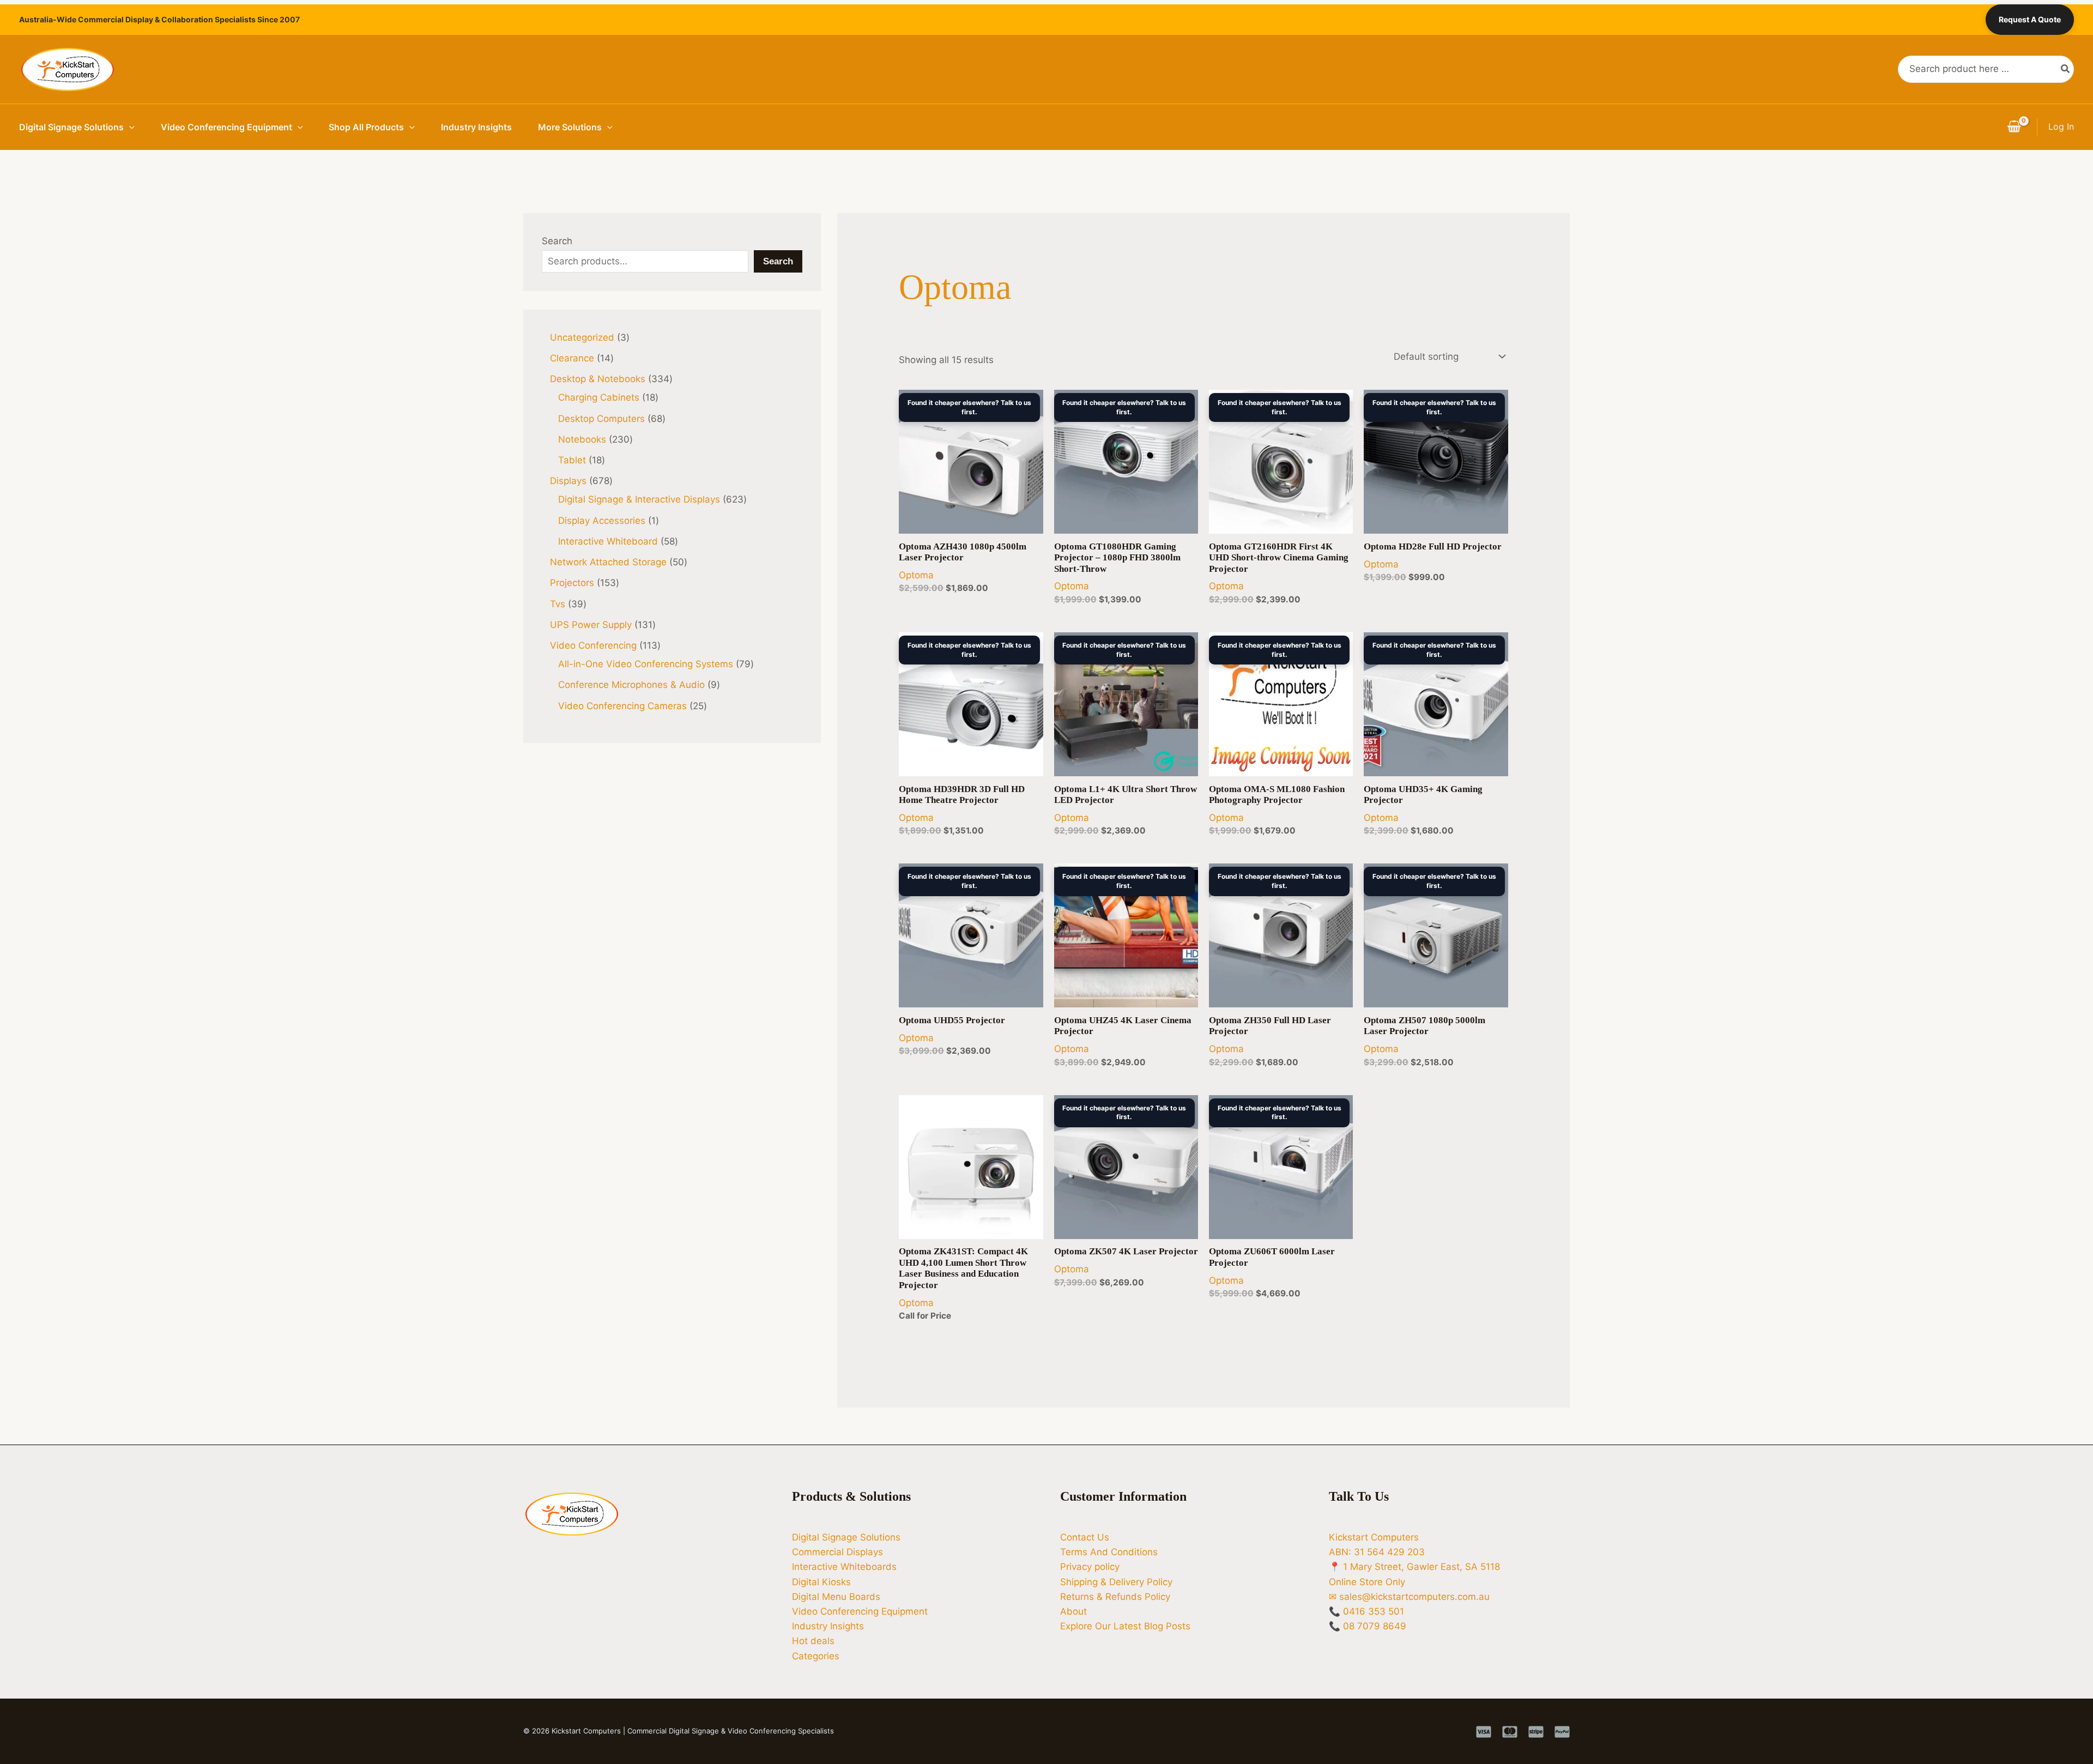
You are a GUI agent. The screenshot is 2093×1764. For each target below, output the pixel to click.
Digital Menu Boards (836, 1597)
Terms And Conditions (1109, 1552)
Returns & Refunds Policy (1115, 1597)
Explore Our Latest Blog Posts (1125, 1626)
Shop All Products (366, 127)
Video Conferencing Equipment (226, 127)
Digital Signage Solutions (71, 127)
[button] (129, 127)
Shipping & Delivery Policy (1116, 1582)
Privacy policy (1090, 1567)
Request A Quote (2030, 19)
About (1073, 1611)
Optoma (916, 575)
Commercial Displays (837, 1552)
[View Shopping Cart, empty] (2014, 127)
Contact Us (1085, 1537)
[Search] (2066, 69)
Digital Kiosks (821, 1582)
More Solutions (570, 127)
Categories (816, 1656)
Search (557, 241)
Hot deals (813, 1641)
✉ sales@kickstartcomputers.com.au (1409, 1597)
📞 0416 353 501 (1366, 1611)
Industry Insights (476, 127)
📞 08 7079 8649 (1368, 1626)
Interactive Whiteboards (844, 1567)
